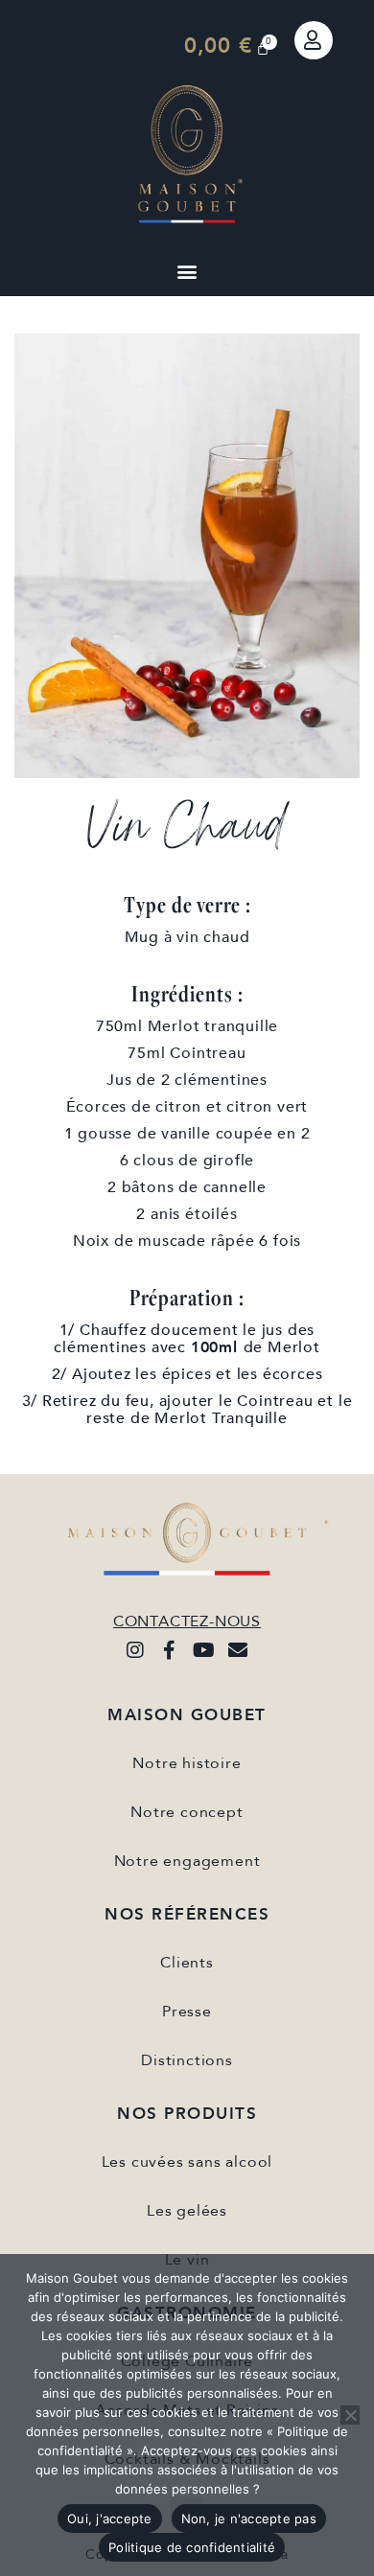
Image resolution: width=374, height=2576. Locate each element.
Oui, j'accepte (110, 2518)
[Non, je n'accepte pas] (350, 2415)
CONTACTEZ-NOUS (187, 1621)
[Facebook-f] (170, 1650)
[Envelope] (239, 1650)
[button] (187, 271)
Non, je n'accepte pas (249, 2518)
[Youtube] (204, 1650)
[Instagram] (135, 1650)
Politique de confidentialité (192, 2547)
